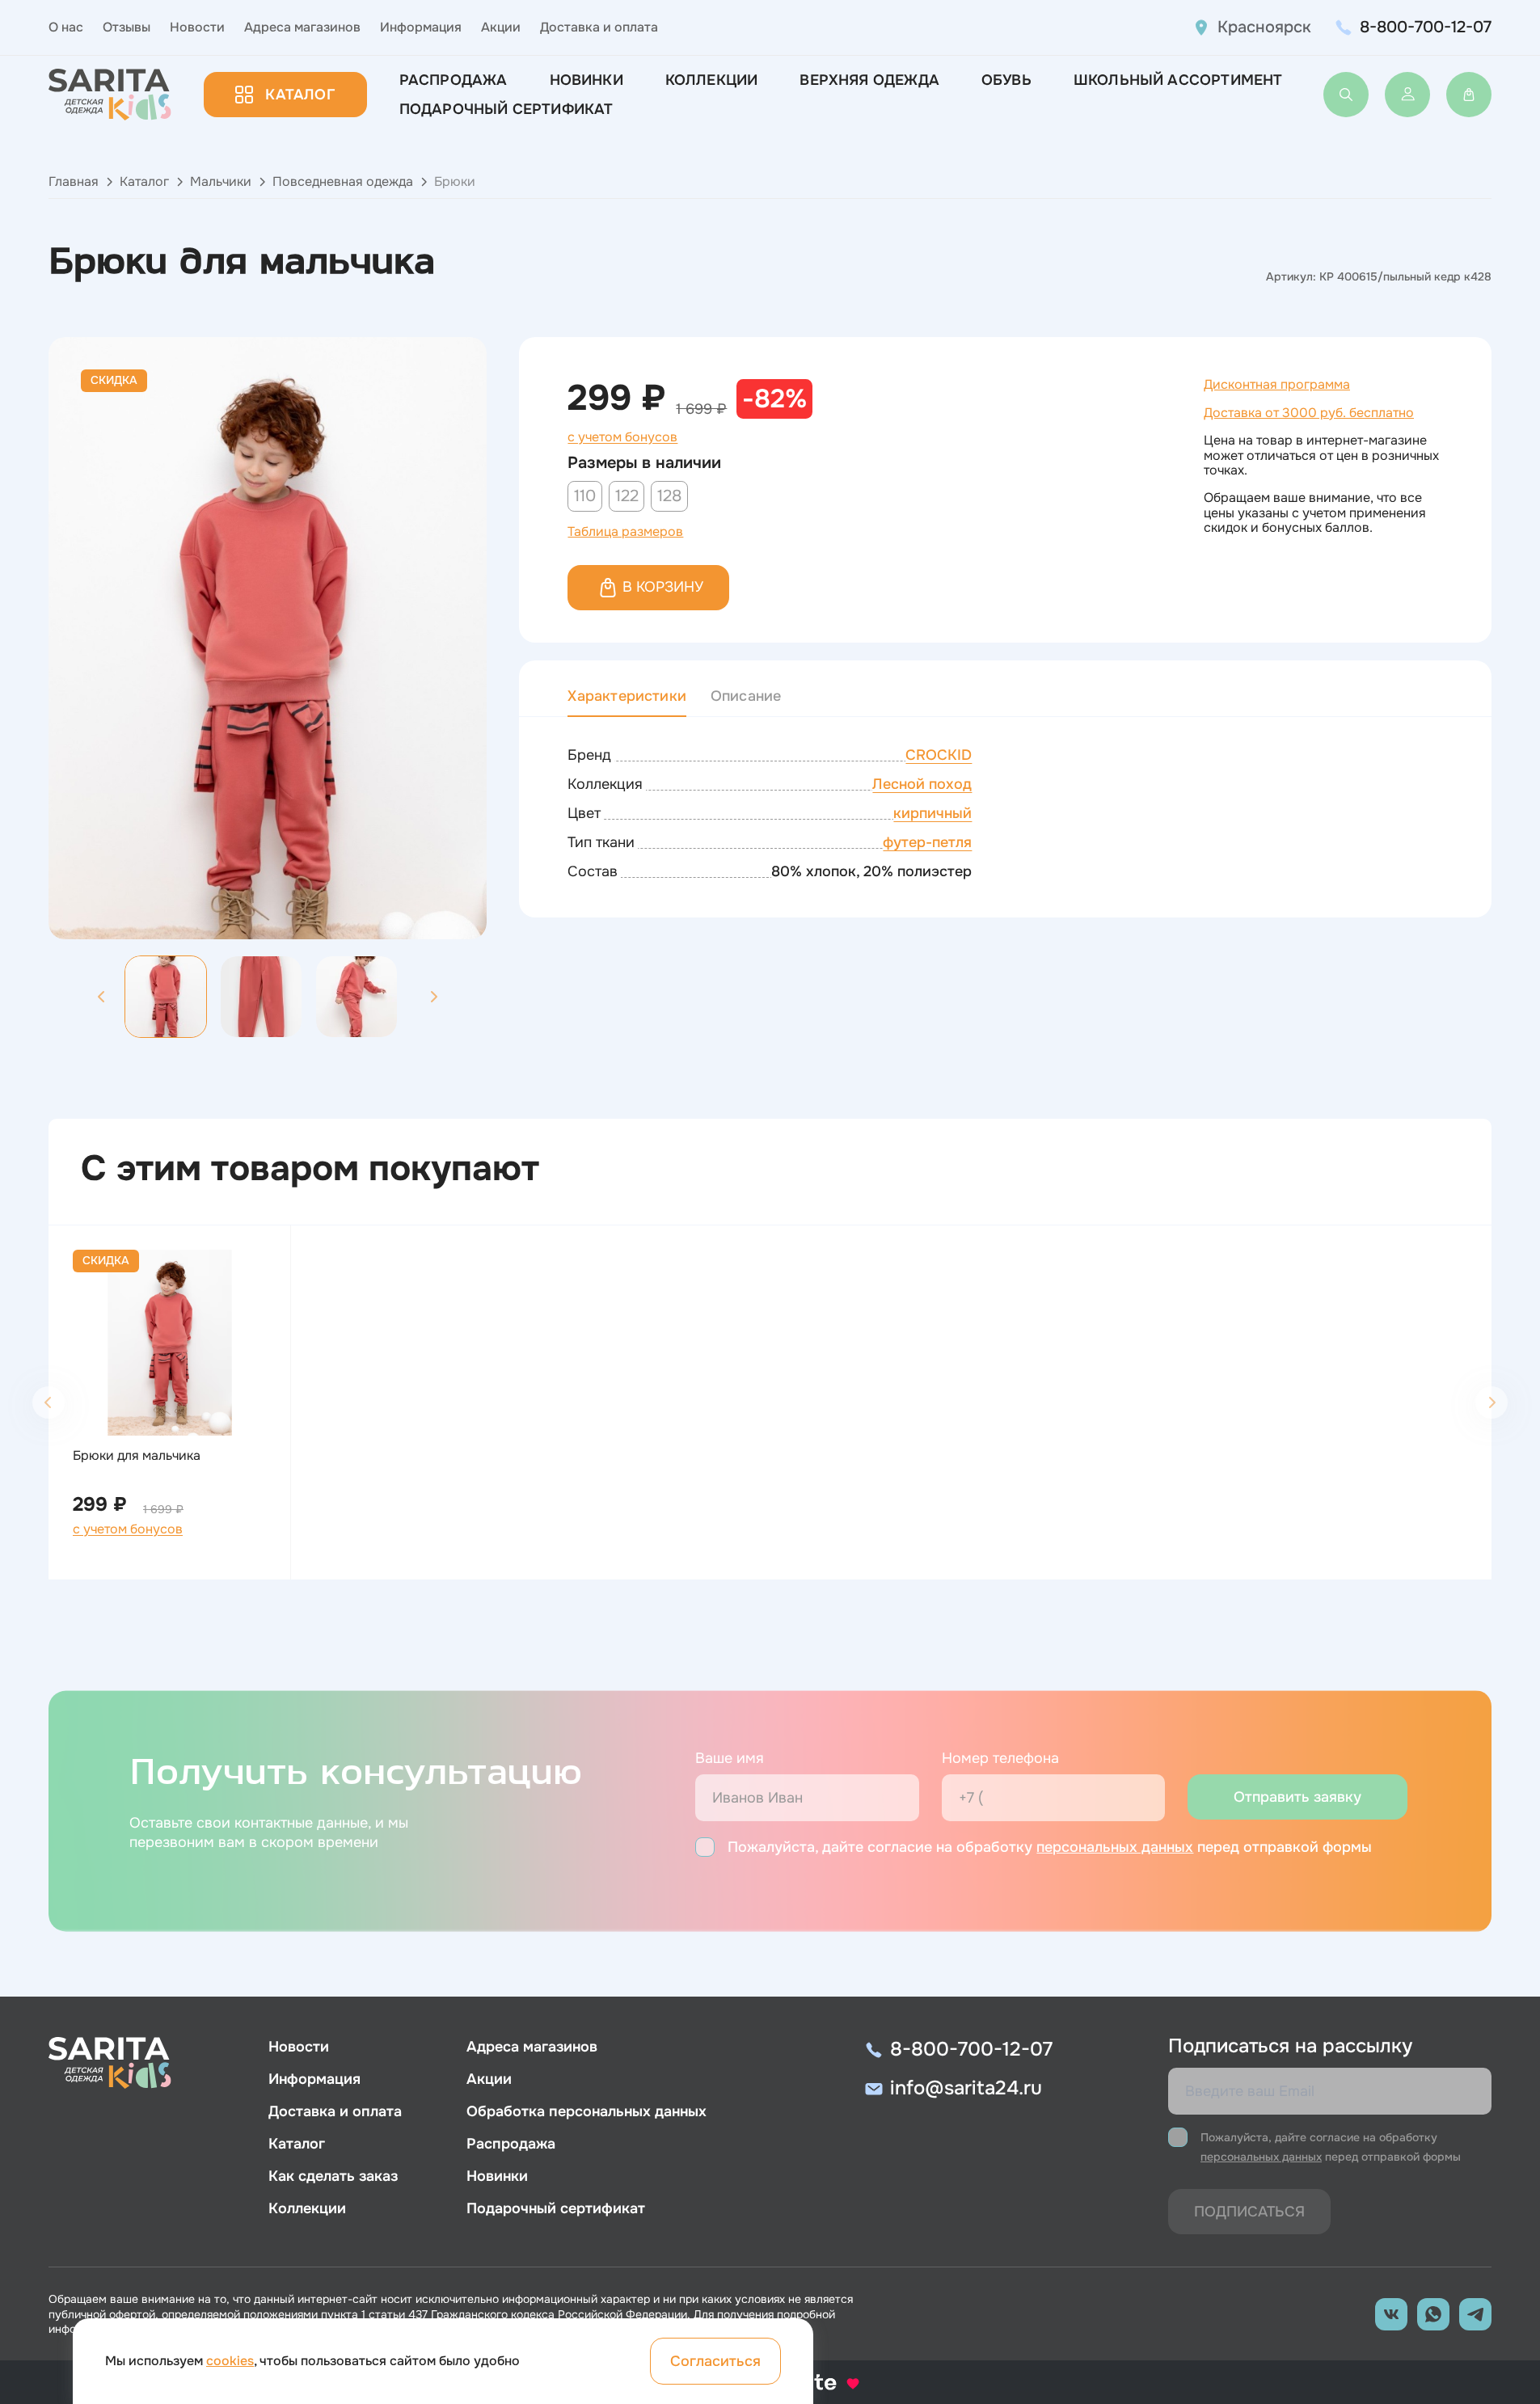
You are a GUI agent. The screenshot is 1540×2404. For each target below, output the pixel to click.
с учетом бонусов (622, 437)
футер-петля (927, 842)
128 (669, 496)
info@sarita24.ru (966, 2088)
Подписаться (1249, 2212)
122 (627, 496)
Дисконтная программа (1277, 384)
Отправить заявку (1297, 1797)
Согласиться (715, 2361)
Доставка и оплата (599, 27)
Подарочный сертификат (506, 109)
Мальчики (221, 181)
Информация (421, 27)
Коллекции (712, 80)
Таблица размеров (625, 532)
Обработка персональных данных (586, 2111)
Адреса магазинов (302, 27)
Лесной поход (922, 784)
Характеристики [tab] (627, 696)
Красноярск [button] (1264, 27)
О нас (66, 27)
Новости (197, 27)
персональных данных (1115, 1847)
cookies (230, 2361)
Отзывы (127, 27)
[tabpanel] (1005, 814)
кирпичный (932, 813)
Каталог (300, 95)
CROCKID (939, 755)
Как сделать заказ (333, 2176)
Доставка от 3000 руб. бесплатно (1309, 413)
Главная (74, 181)
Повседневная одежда (343, 181)
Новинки (586, 80)
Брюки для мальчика (137, 1456)
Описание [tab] (746, 696)
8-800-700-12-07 (1426, 27)
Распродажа (454, 80)
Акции (501, 27)
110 (585, 496)
